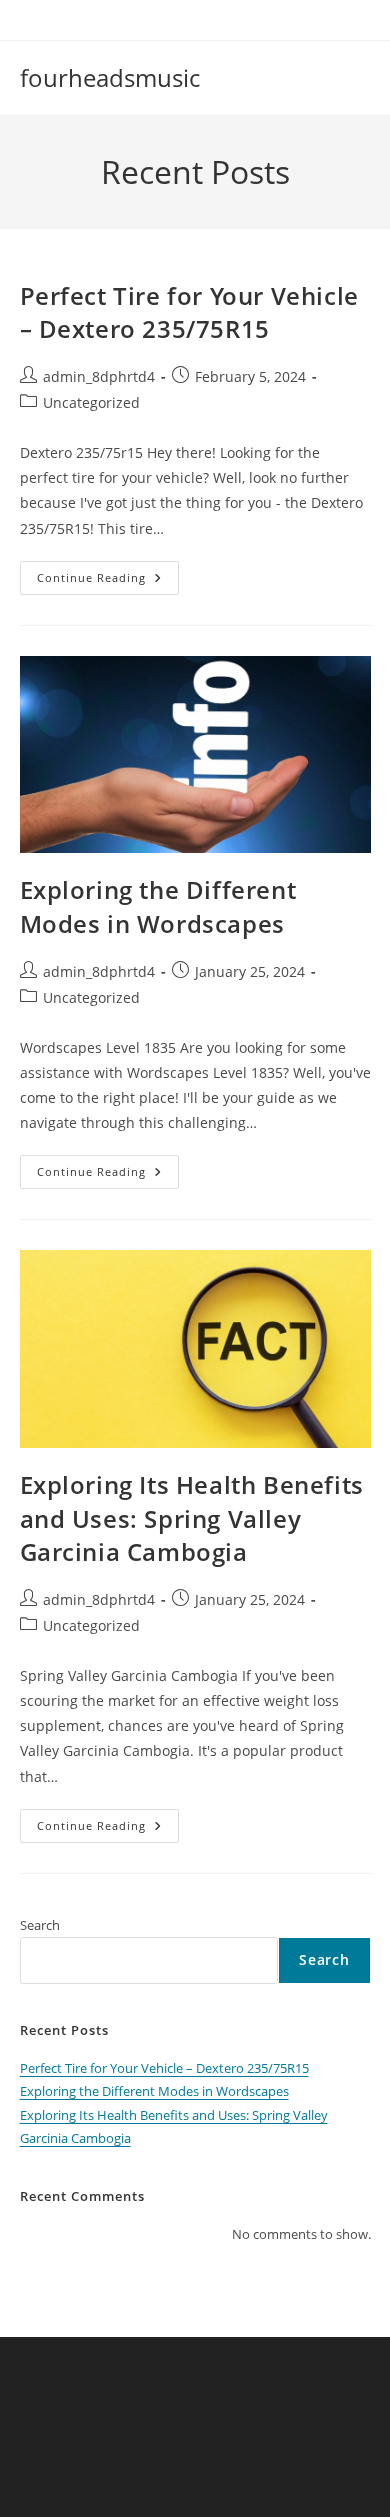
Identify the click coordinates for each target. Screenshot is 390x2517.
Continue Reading (108, 581)
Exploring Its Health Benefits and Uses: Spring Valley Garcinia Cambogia (192, 1518)
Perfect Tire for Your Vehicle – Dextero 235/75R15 (189, 312)
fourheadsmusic (110, 77)
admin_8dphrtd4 (99, 376)
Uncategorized (91, 402)
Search (40, 1925)
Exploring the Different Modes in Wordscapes (158, 906)
